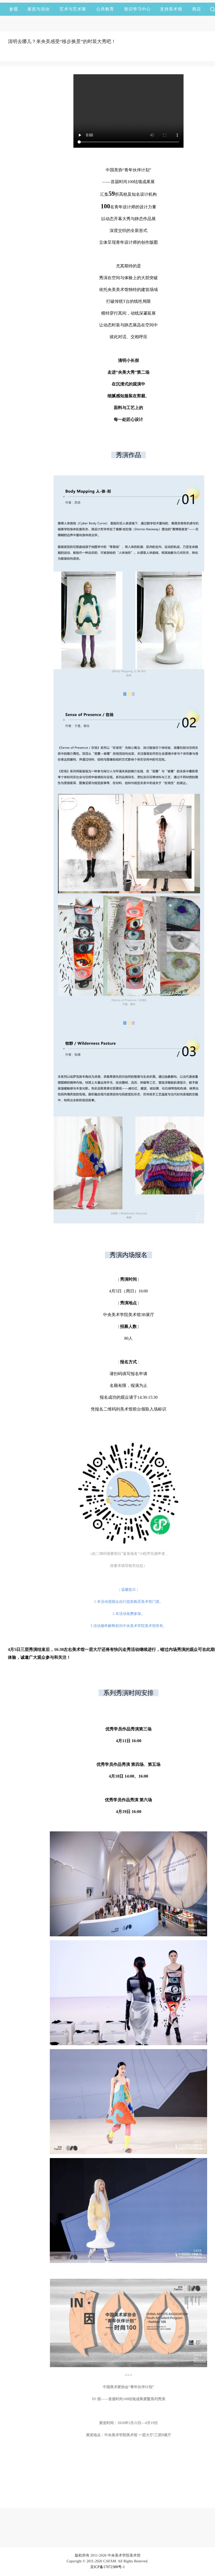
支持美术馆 (171, 9)
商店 (197, 9)
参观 (14, 9)
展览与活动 (38, 9)
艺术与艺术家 (73, 9)
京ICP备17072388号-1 (107, 2567)
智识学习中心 (137, 9)
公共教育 (105, 9)
